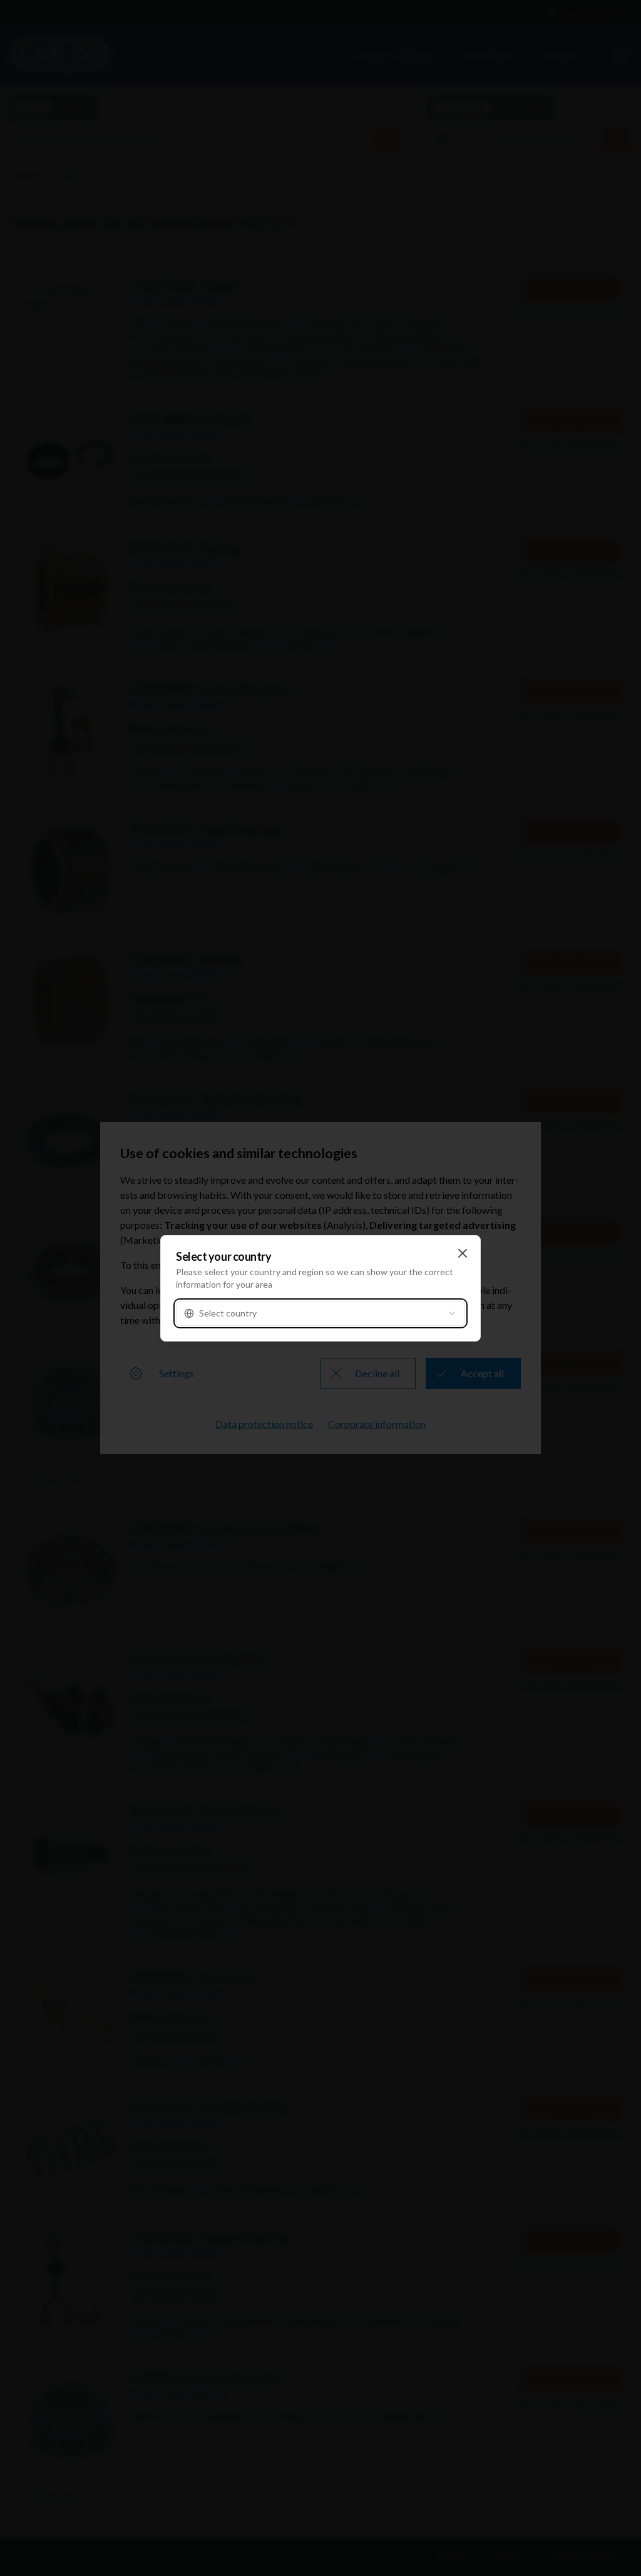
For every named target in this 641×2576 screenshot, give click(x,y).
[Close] (463, 1253)
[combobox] (320, 1313)
